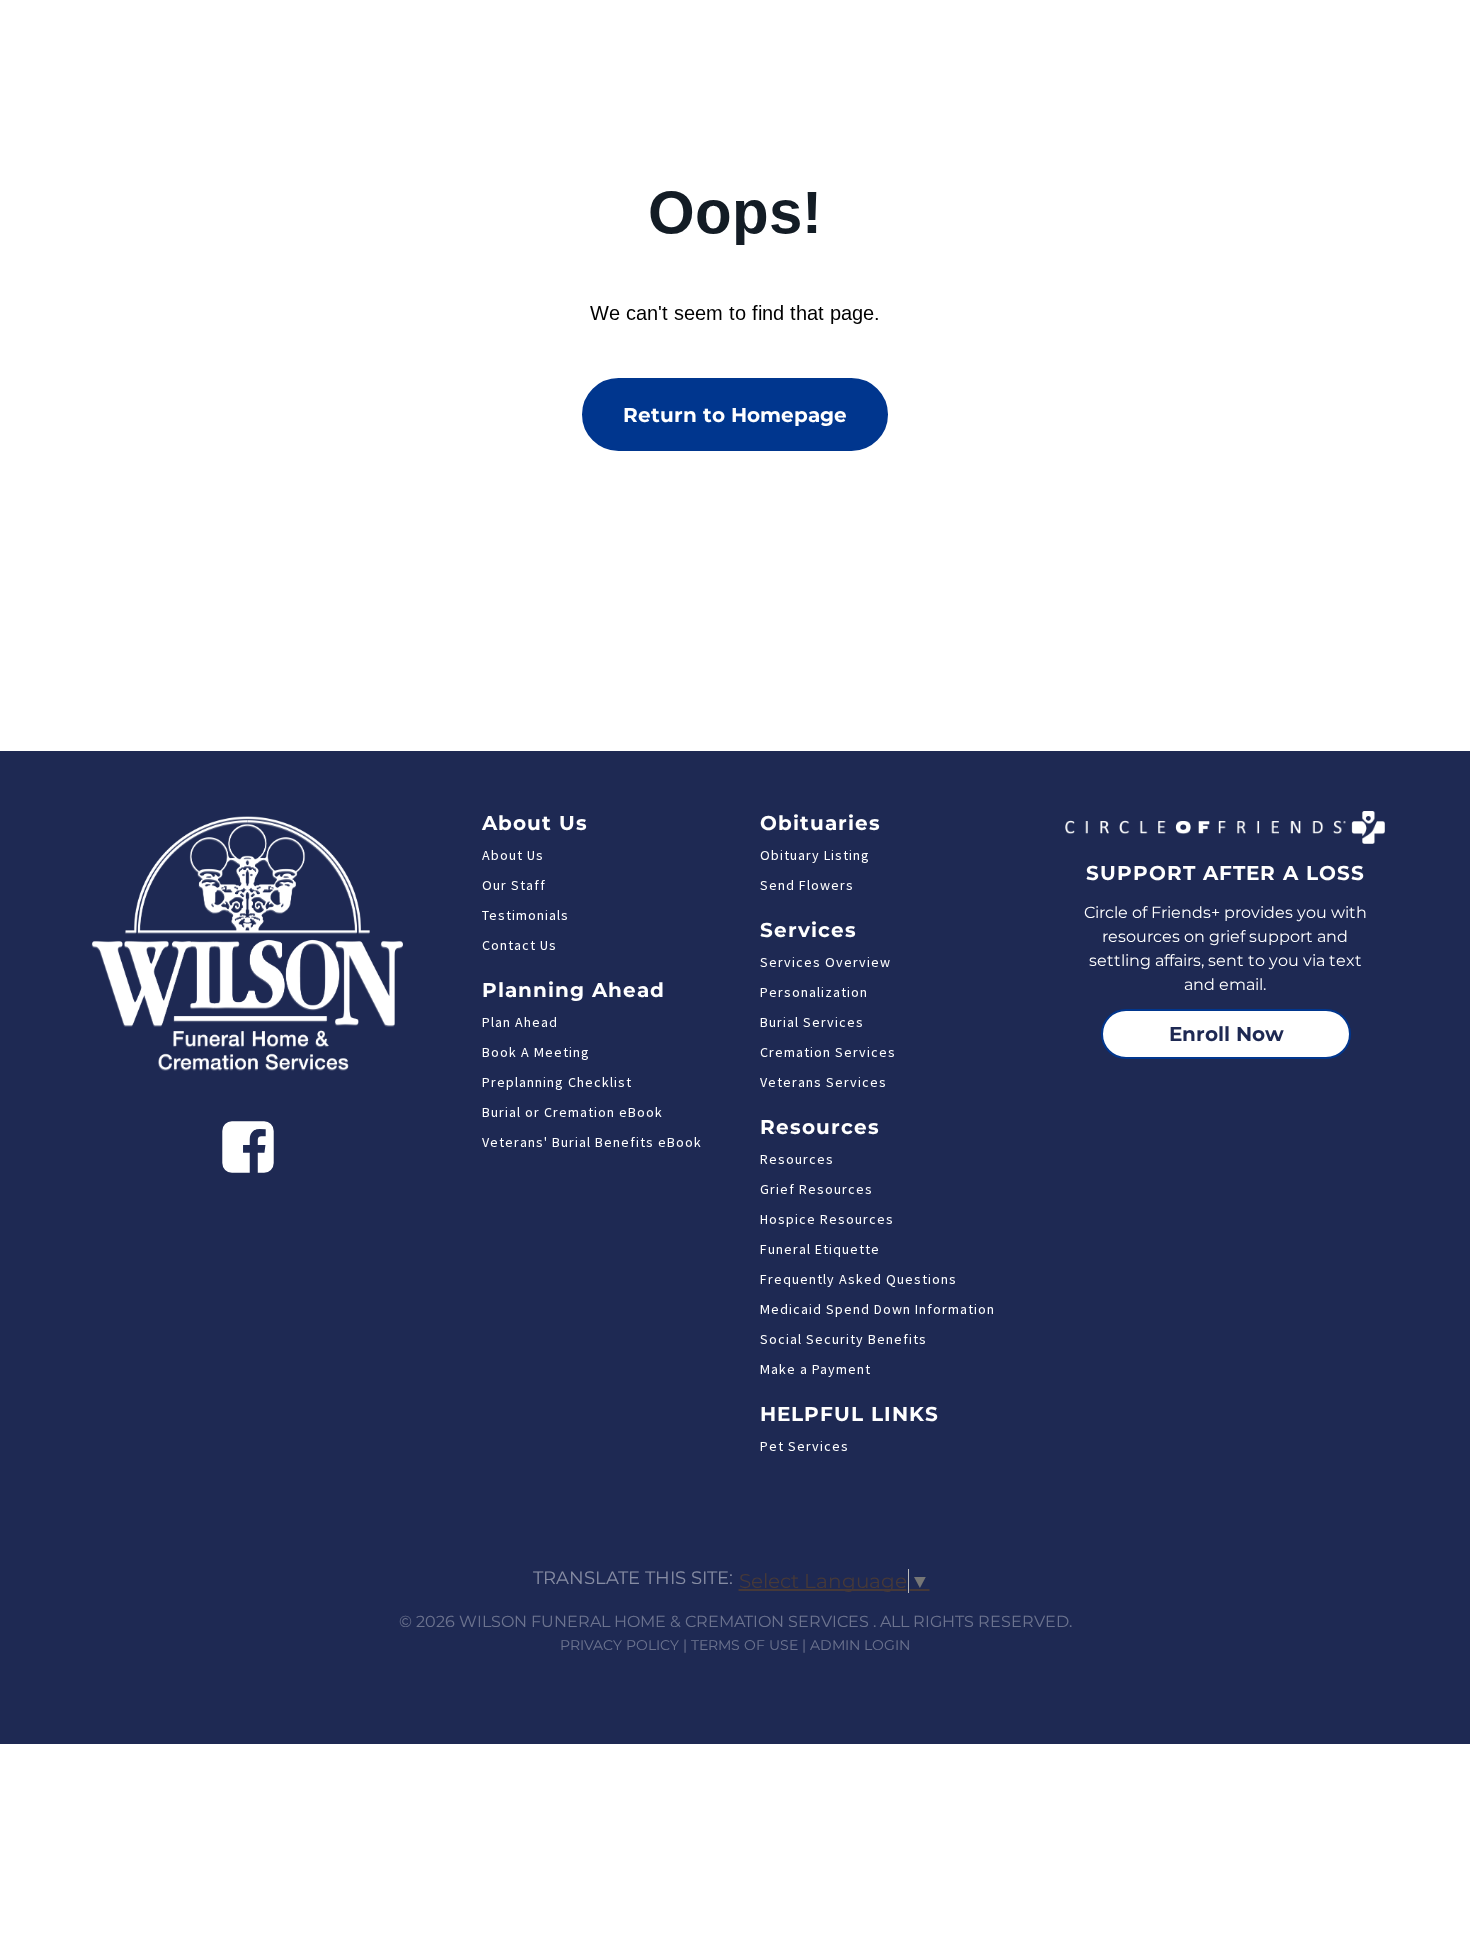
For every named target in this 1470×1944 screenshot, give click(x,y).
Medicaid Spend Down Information (877, 1309)
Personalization (814, 992)
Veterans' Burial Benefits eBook (592, 1142)
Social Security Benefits (843, 1339)
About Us (513, 855)
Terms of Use (744, 1645)
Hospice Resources (827, 1219)
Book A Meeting (536, 1052)
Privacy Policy (619, 1645)
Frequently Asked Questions (858, 1279)
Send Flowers (807, 885)
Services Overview (825, 962)
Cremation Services (828, 1052)
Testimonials (525, 915)
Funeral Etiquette (820, 1249)
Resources (797, 1159)
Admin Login (860, 1645)
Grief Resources (816, 1189)
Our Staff (514, 885)
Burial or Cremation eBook (572, 1112)
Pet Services (804, 1446)
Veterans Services (823, 1082)
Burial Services (812, 1022)
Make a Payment (815, 1369)
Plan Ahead (520, 1022)
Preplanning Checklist (557, 1082)
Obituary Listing (815, 855)
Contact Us (519, 945)
